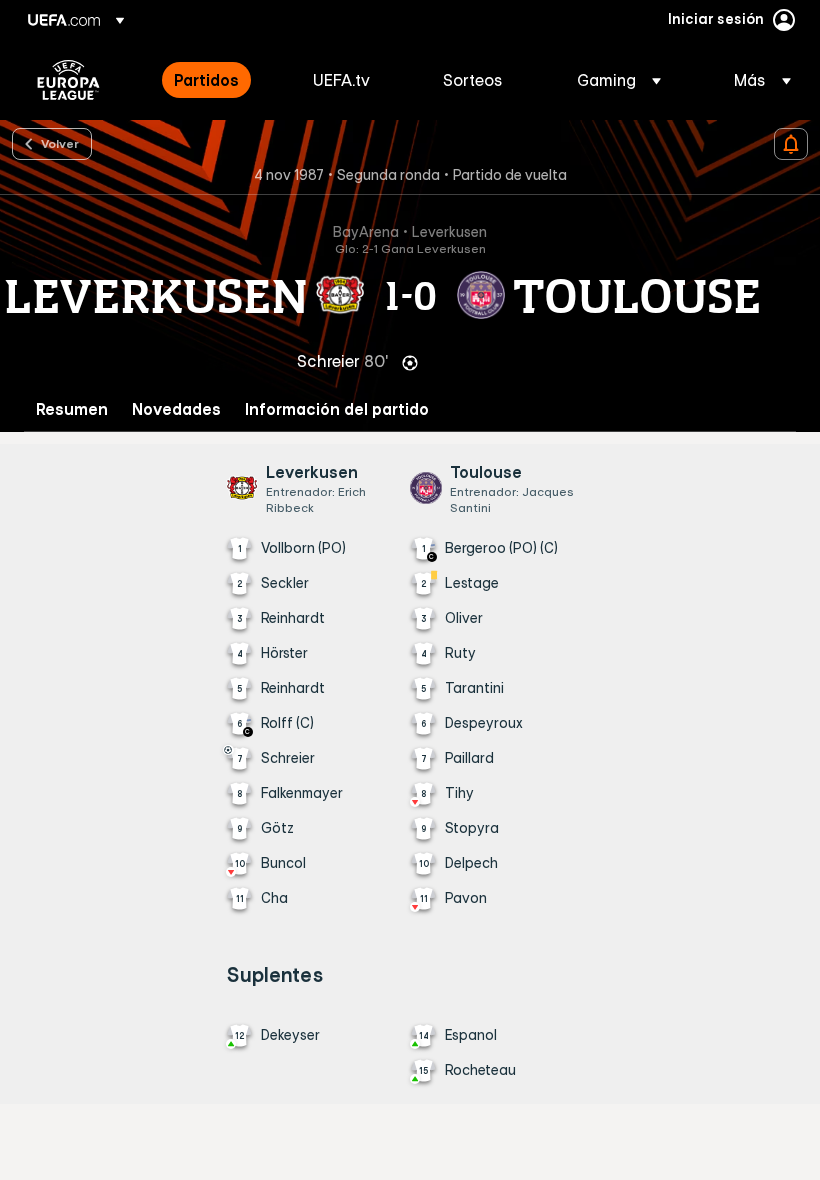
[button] (619, 80)
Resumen (72, 409)
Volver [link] (60, 143)
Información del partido (337, 409)
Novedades (176, 409)
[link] (206, 80)
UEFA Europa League (68, 80)
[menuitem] (218, 80)
